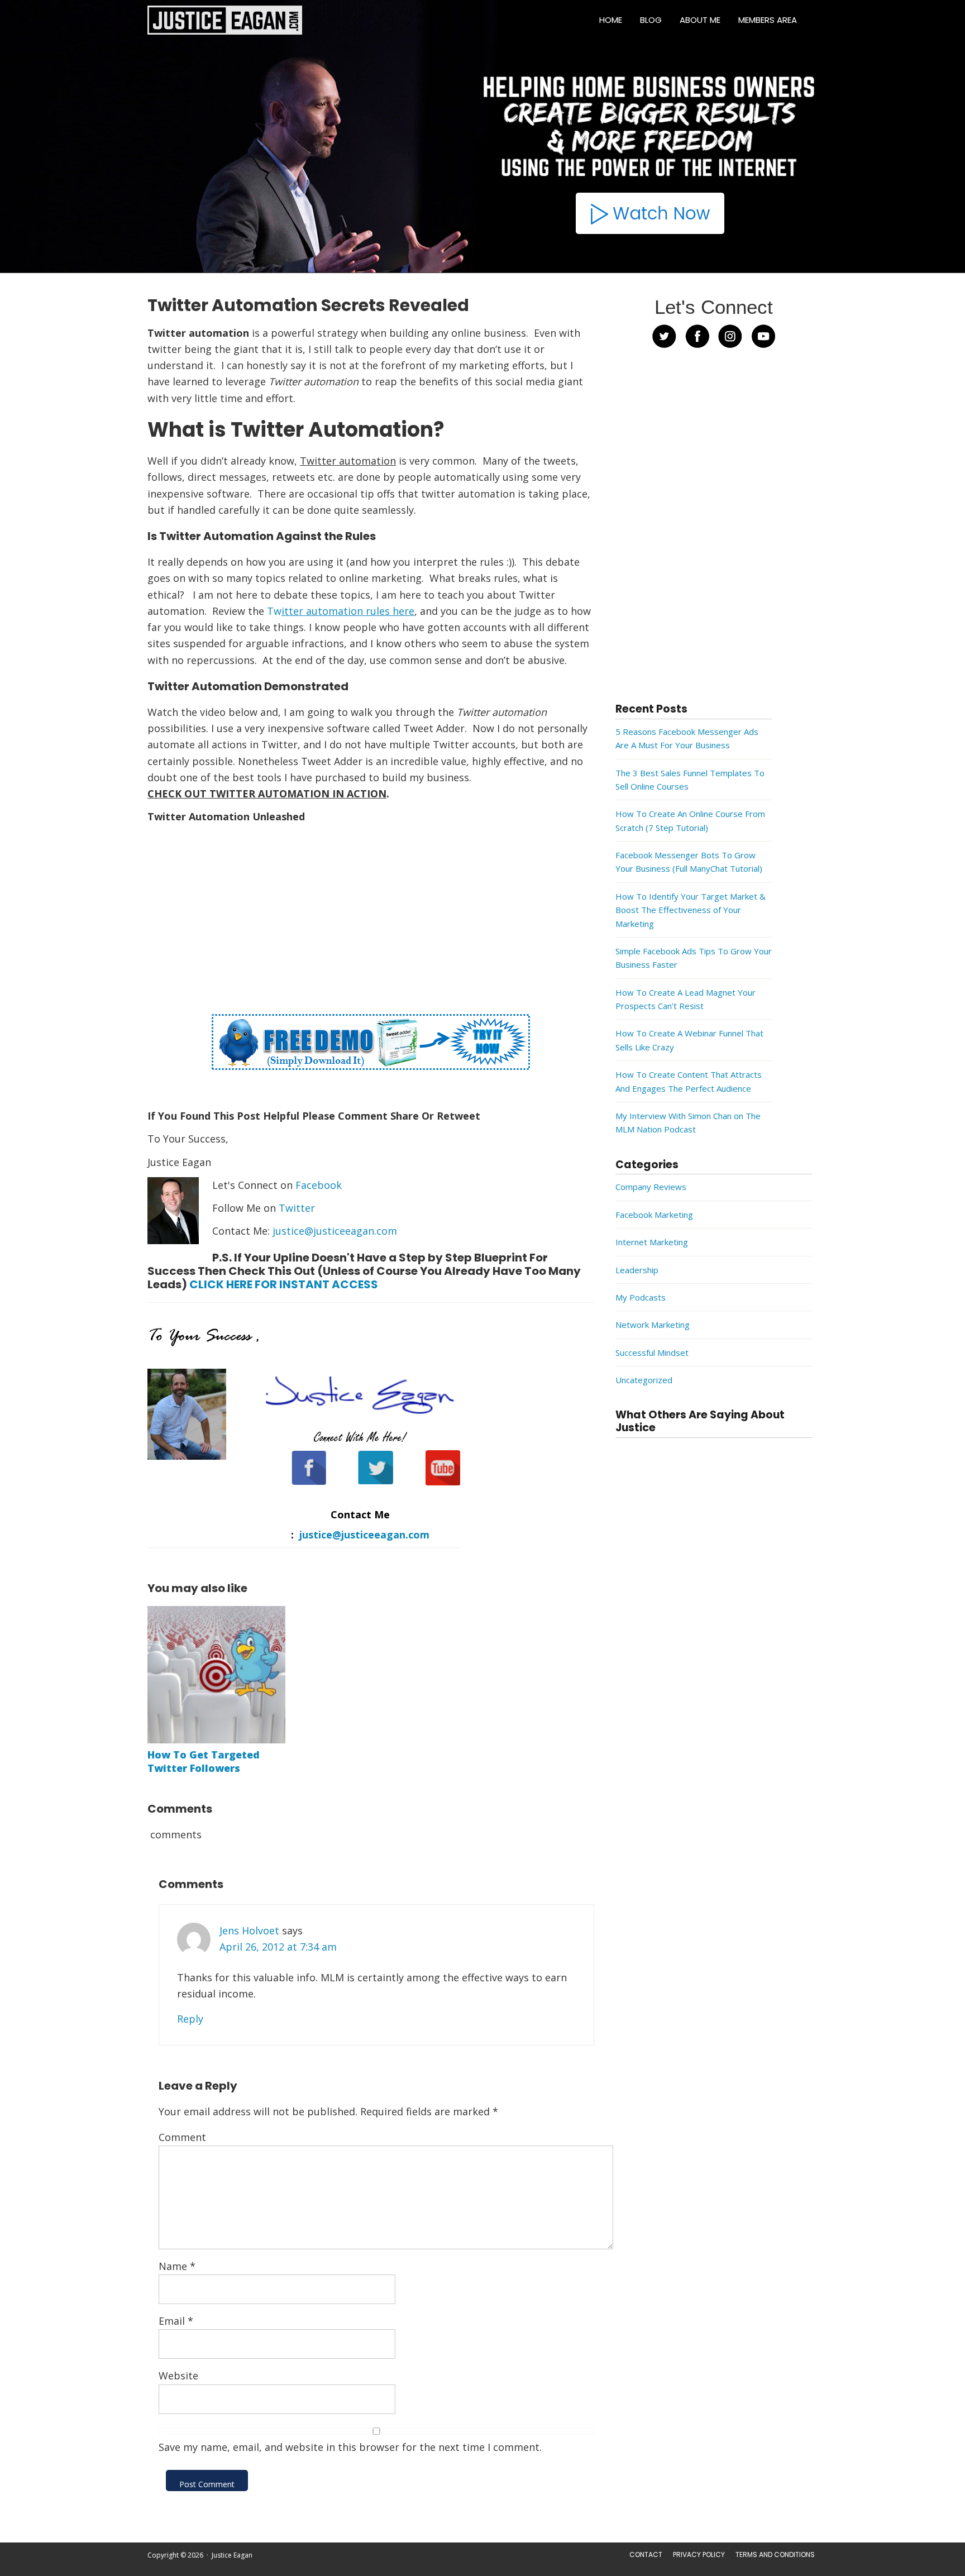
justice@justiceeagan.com (335, 1231)
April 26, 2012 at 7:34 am (278, 1947)
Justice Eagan (225, 20)
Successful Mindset (652, 1352)
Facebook (319, 1185)
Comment (182, 2137)
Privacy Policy (699, 2555)
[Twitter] (368, 1474)
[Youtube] (435, 1474)
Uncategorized (644, 1380)
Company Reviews (651, 1187)
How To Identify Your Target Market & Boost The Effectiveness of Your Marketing (691, 910)
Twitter (297, 1208)
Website (178, 2376)
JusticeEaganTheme (276, 2570)
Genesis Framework (350, 2570)
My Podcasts (641, 1297)
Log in (436, 2570)
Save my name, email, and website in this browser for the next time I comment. (350, 2447)
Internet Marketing (652, 1242)
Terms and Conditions (775, 2555)
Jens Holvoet (249, 1930)
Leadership (637, 1270)
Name (177, 2266)
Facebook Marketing (654, 1215)
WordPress (403, 2570)
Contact (646, 2555)
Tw (341, 611)
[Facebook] (302, 1474)
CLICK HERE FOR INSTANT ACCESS (284, 1284)
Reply (190, 2019)
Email (176, 2321)
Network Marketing (653, 1325)
